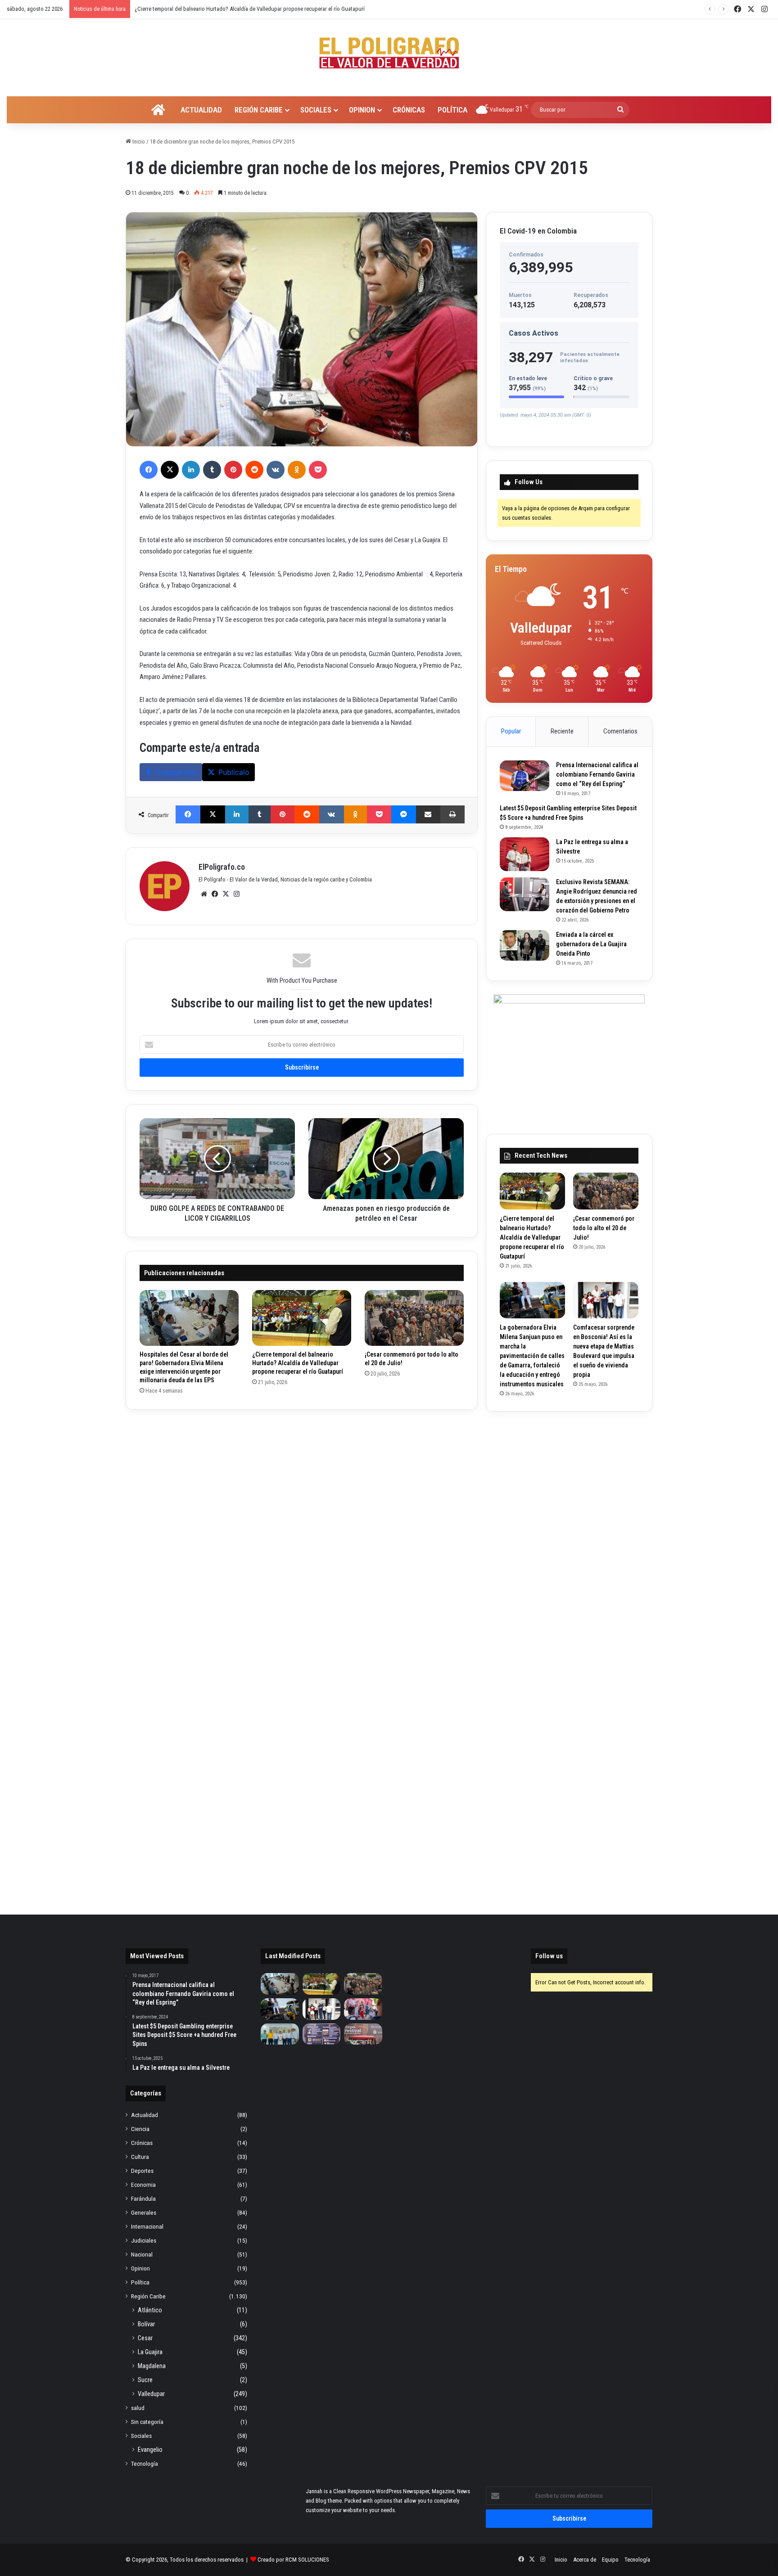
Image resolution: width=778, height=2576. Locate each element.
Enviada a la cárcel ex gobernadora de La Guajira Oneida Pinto (591, 944)
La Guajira (150, 2352)
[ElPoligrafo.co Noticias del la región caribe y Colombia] (389, 53)
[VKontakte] (276, 470)
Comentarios (620, 731)
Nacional (142, 2254)
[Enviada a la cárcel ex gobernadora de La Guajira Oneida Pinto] (525, 945)
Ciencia (140, 2129)
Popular (511, 731)
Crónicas (409, 110)
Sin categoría (147, 2422)
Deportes (142, 2171)
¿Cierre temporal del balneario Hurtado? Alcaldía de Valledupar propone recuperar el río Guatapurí (298, 1363)
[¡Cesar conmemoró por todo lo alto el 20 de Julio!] (414, 1318)
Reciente (562, 731)
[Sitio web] (204, 894)
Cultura (140, 2157)
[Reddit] (254, 470)
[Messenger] (404, 814)
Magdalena (152, 2366)
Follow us (549, 1956)
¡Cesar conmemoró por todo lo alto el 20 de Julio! (193, 9)
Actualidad (201, 110)
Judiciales (144, 2240)
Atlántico (150, 2310)
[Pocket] (318, 470)
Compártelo (176, 772)
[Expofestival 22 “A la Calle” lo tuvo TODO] (363, 2034)
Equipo (610, 2560)
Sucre (145, 2380)
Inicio (138, 142)
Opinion (362, 110)
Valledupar (151, 2394)
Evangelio (150, 2450)
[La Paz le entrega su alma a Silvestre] (525, 854)
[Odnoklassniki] (297, 470)
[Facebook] (149, 470)
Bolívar (146, 2324)
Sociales (316, 110)
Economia (143, 2185)
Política (452, 110)
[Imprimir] (452, 814)
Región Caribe (259, 110)
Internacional (147, 2226)
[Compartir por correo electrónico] (428, 814)
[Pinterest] (233, 470)
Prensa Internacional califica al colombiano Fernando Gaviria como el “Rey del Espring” (597, 774)
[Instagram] (236, 894)
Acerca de (585, 2560)
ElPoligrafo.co (222, 867)
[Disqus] (302, 1536)
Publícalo (234, 772)
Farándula (143, 2198)
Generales (144, 2212)
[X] (170, 470)
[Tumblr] (212, 470)
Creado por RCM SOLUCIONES (293, 2560)
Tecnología (145, 2464)
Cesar (145, 2338)
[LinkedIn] (191, 470)
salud (138, 2408)
